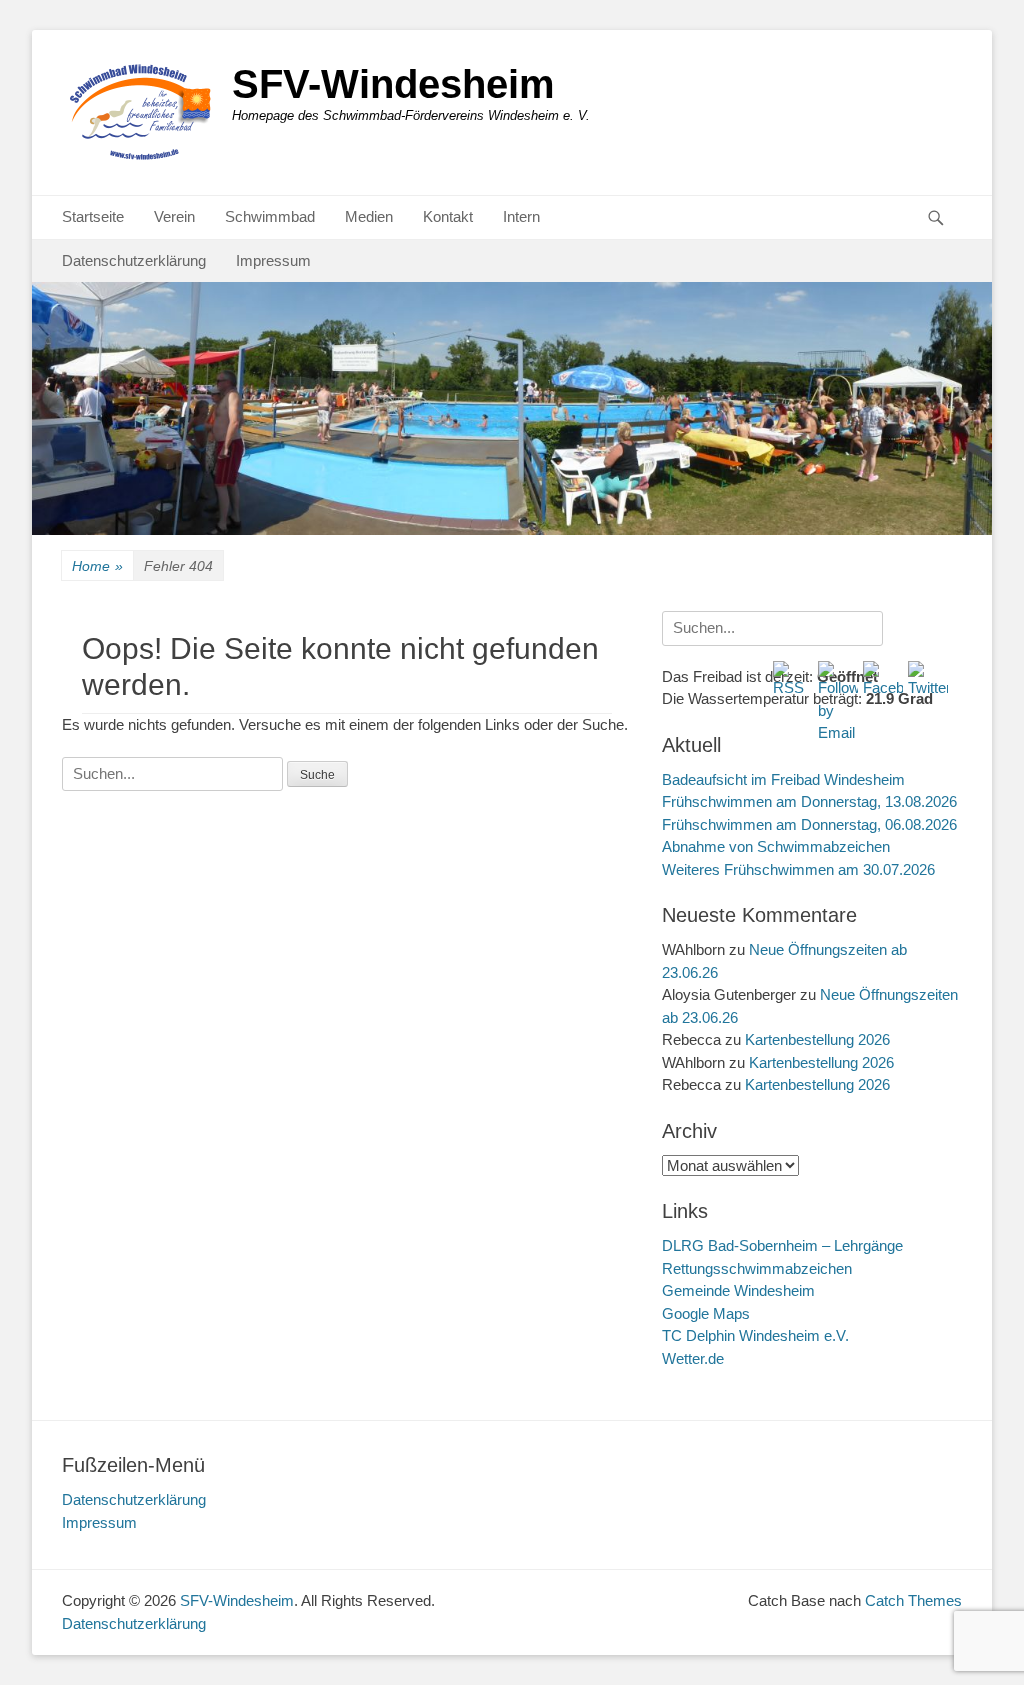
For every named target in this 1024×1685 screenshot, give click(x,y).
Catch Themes (913, 1600)
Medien (369, 216)
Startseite (93, 216)
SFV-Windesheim (393, 84)
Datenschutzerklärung (134, 260)
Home (97, 566)
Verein (174, 216)
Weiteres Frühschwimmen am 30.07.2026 (798, 869)
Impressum (273, 260)
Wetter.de (693, 1358)
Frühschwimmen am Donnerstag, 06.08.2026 (809, 824)
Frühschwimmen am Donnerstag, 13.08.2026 (809, 801)
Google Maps (706, 1313)
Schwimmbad (270, 216)
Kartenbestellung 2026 (817, 1039)
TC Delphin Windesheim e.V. (755, 1335)
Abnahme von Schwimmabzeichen (776, 846)
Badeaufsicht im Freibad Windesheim (783, 779)
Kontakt (448, 216)
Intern (521, 216)
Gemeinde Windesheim (738, 1290)
